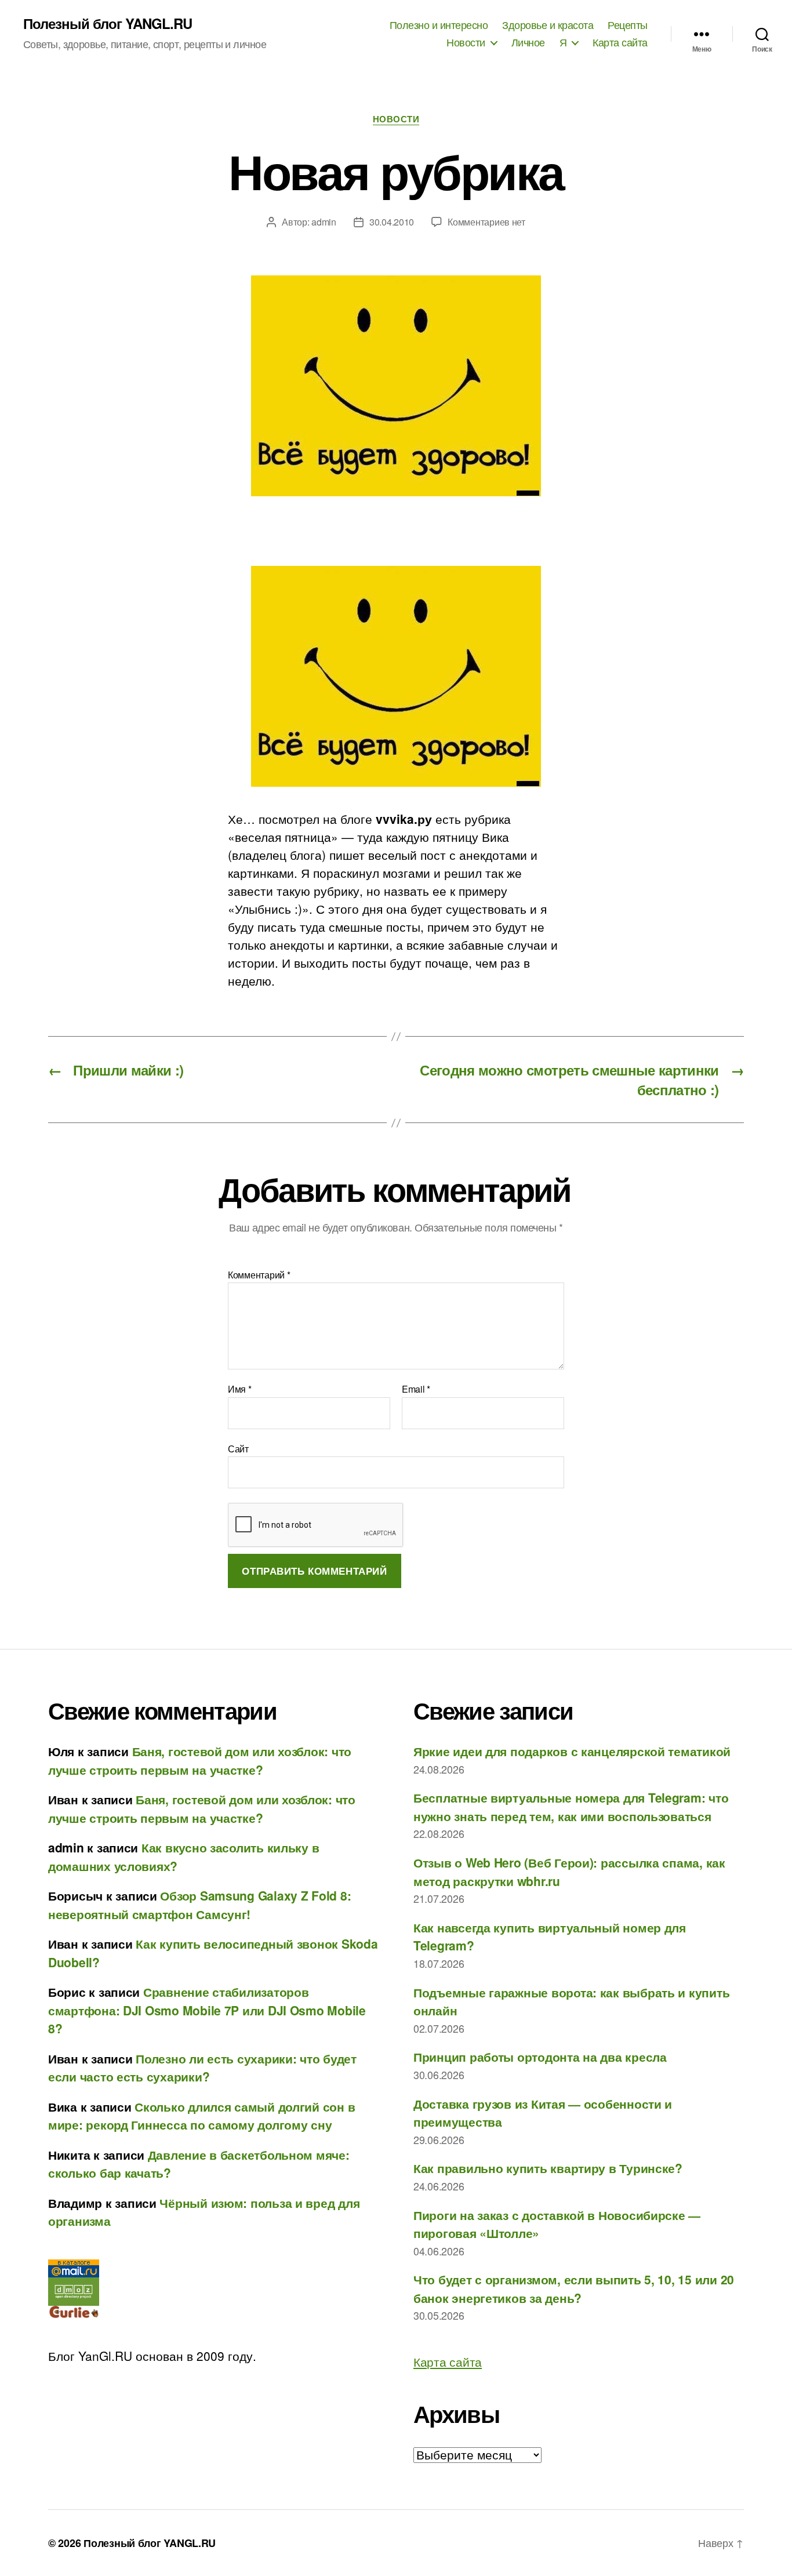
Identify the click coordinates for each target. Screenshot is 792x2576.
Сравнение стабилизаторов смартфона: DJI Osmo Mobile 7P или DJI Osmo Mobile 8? (207, 2010)
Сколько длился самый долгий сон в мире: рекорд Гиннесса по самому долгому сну (201, 2116)
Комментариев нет (486, 222)
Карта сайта (620, 42)
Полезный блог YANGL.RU (108, 23)
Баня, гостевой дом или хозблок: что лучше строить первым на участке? (200, 1760)
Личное (528, 42)
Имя (240, 1389)
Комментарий (259, 1275)
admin (324, 222)
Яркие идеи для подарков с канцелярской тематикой (572, 1751)
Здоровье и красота (548, 25)
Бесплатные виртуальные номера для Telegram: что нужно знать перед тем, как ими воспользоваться (571, 1807)
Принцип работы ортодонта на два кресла (540, 2057)
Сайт (238, 1448)
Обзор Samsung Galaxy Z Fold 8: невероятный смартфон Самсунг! (199, 1905)
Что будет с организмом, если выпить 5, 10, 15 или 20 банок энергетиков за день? (574, 2288)
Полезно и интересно (439, 25)
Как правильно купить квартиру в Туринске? (548, 2168)
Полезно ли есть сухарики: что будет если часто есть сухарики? (202, 2068)
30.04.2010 (392, 222)
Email (416, 1389)
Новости (466, 42)
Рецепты (628, 25)
